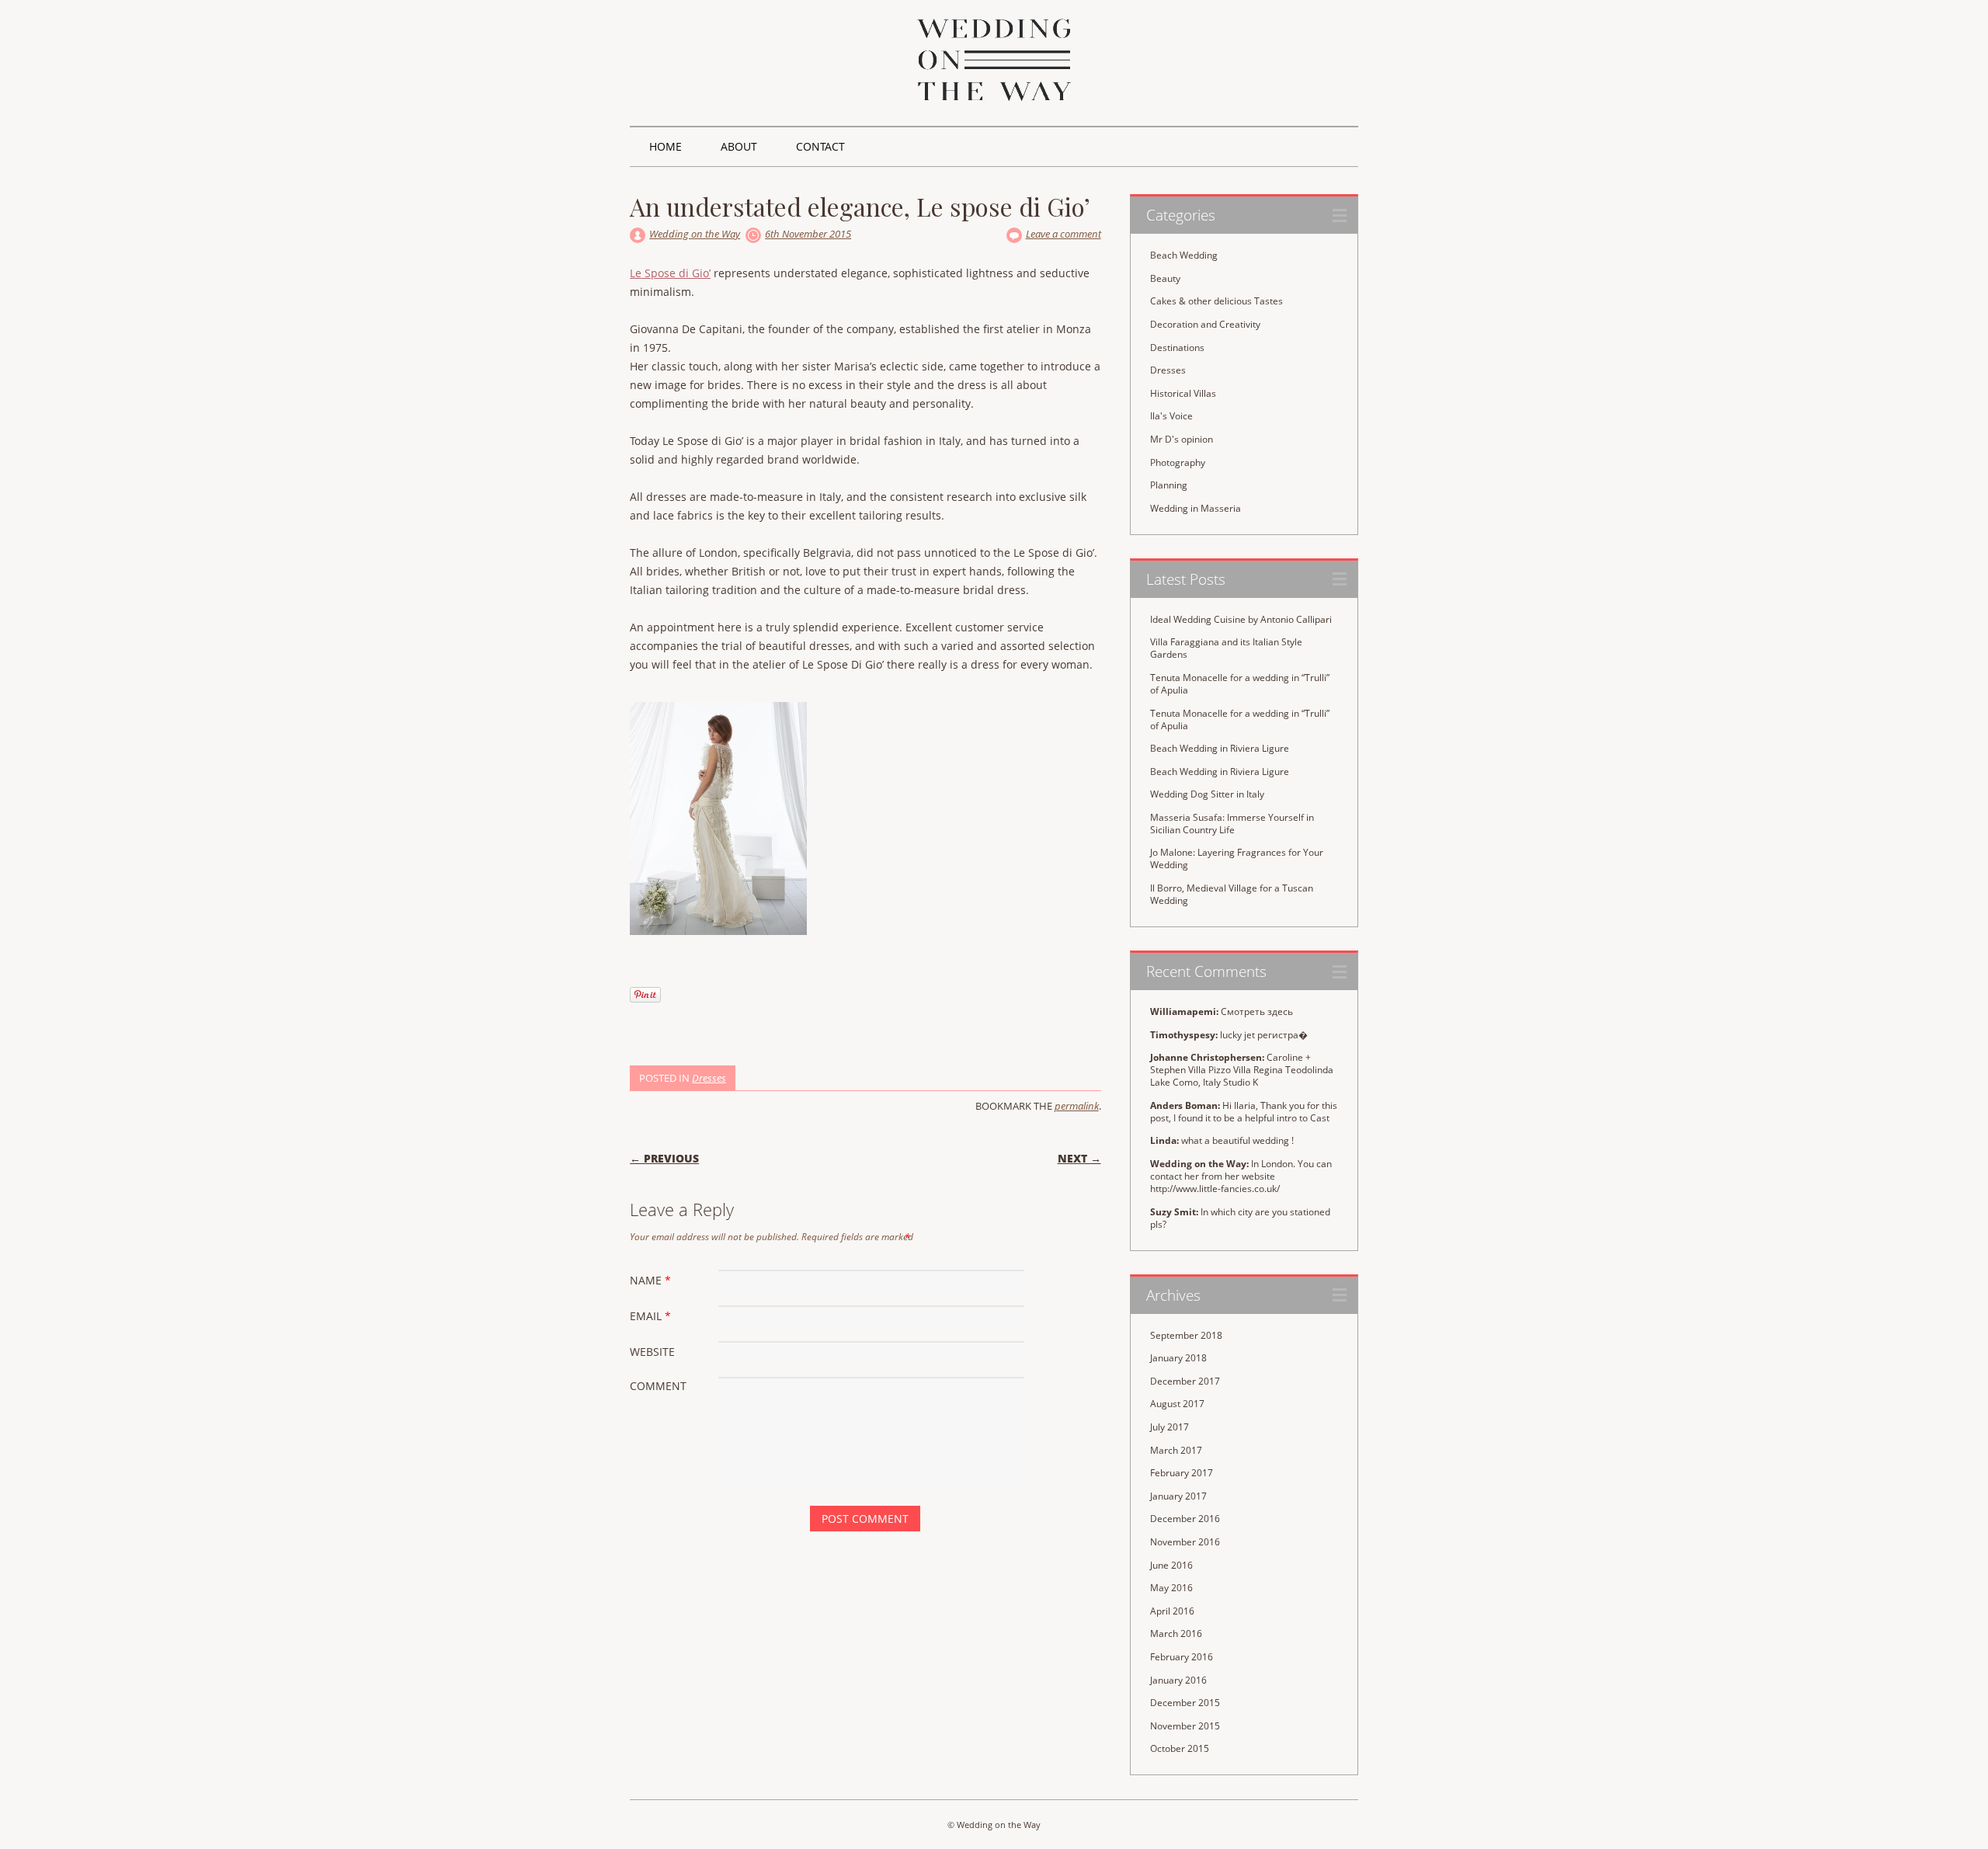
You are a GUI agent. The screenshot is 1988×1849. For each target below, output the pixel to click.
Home (666, 146)
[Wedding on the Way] (994, 97)
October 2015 (1180, 1748)
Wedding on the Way (695, 234)
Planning (1169, 485)
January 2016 (1178, 1680)
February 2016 (1182, 1657)
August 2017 (1177, 1404)
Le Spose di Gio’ (670, 273)
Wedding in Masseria (1196, 508)
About (739, 146)
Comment (658, 1386)
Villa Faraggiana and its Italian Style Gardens (1226, 648)
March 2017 (1176, 1450)
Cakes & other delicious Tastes (1216, 301)
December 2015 (1185, 1703)
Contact (820, 146)
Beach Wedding (1184, 255)
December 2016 (1185, 1519)
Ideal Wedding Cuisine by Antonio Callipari (1241, 619)
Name (650, 1280)
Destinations (1177, 348)
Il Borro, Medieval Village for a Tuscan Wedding (1232, 894)
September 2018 (1186, 1335)
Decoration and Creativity (1205, 324)
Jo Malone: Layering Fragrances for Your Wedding (1237, 858)
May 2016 (1171, 1588)
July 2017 (1170, 1427)
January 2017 (1178, 1496)
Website (652, 1352)
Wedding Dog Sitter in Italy (1207, 794)
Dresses (709, 1078)
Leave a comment (1064, 234)
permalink (1077, 1106)
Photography (1178, 462)
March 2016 (1176, 1634)
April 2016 (1172, 1611)
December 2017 (1185, 1381)
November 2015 (1185, 1726)
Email (650, 1316)
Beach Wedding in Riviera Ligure (1220, 748)
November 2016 (1185, 1542)
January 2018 (1178, 1358)
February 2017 (1182, 1473)
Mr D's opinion (1182, 439)
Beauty (1165, 278)
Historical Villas (1183, 393)
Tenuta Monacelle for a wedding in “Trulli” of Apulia (1240, 684)
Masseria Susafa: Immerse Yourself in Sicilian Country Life (1232, 824)
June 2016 (1171, 1565)
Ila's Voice (1171, 416)
